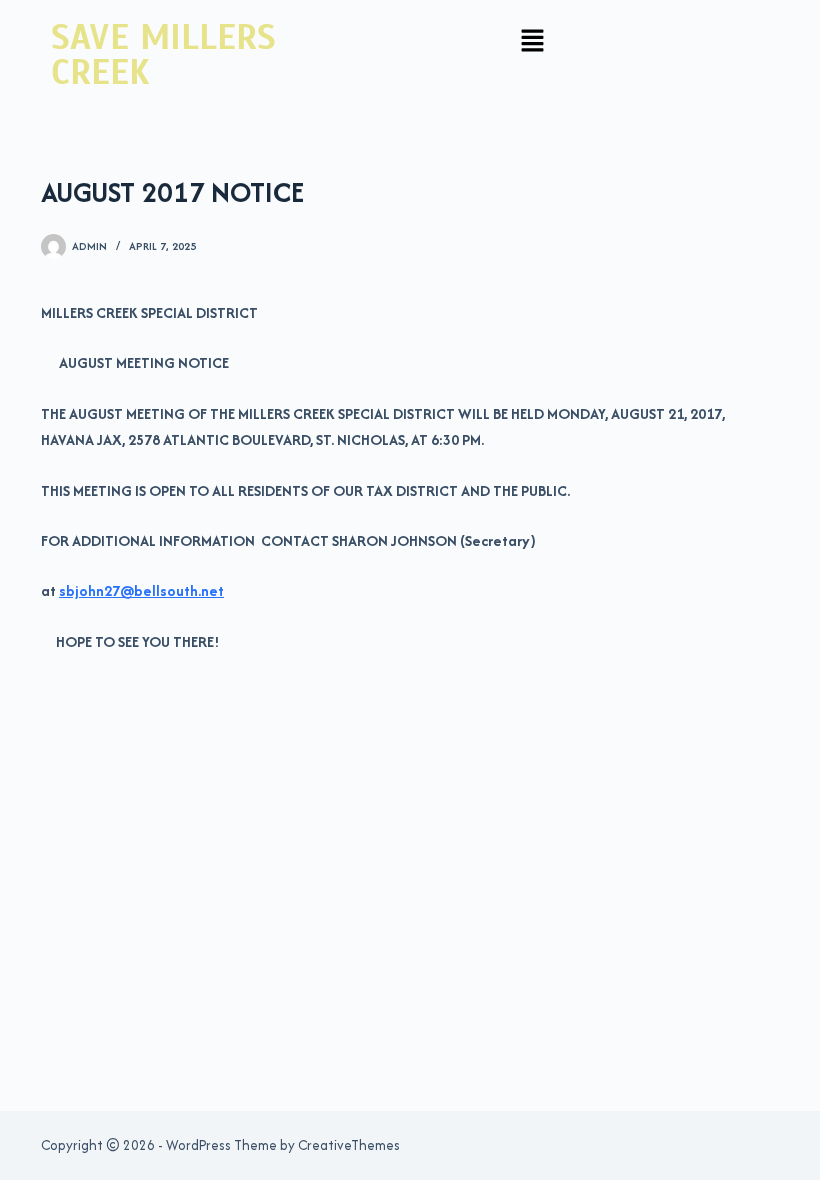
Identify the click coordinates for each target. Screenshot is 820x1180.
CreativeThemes (349, 1145)
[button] (533, 42)
